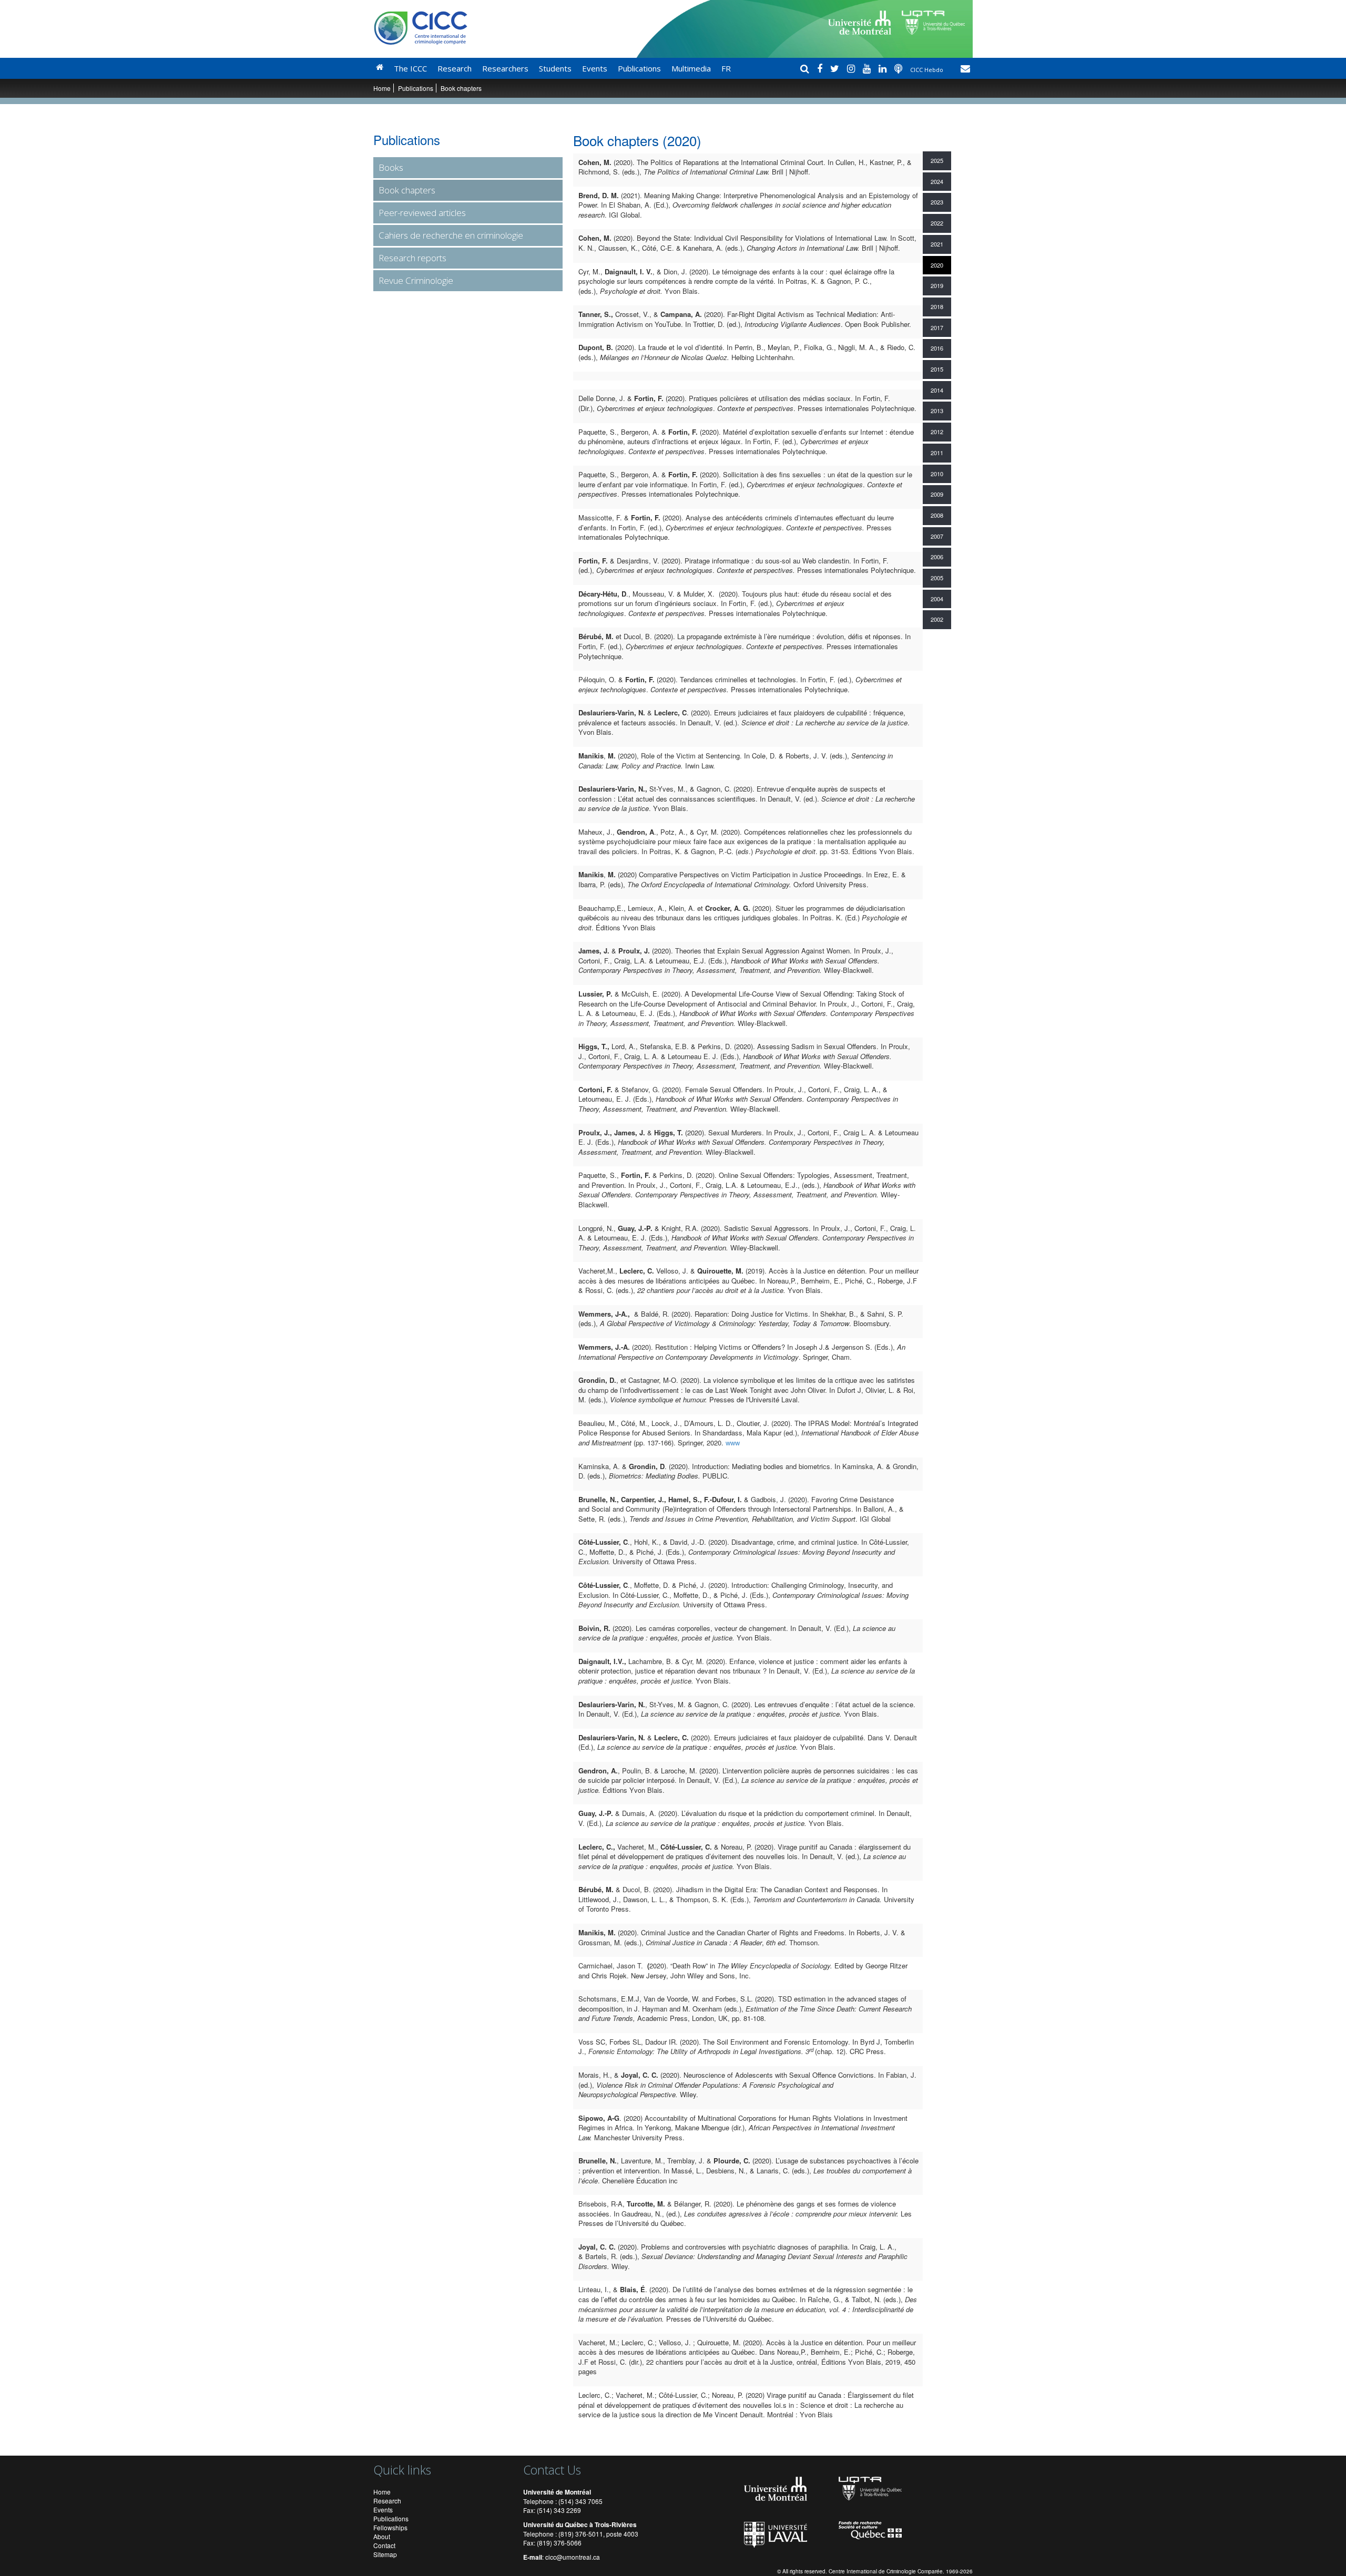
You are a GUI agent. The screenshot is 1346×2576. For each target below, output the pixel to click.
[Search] (806, 68)
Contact (384, 2545)
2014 (937, 390)
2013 (937, 410)
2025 (937, 160)
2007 (937, 536)
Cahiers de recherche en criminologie (451, 235)
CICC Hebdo (927, 70)
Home (382, 88)
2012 (937, 432)
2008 (937, 515)
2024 (937, 181)
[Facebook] (821, 68)
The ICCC (410, 68)
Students (555, 68)
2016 (937, 348)
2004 (937, 599)
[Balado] (900, 68)
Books (391, 167)
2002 (937, 619)
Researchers (505, 68)
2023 (937, 202)
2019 (937, 285)
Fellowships (390, 2527)
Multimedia (691, 68)
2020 (937, 265)
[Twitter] (836, 68)
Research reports (412, 258)
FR (726, 68)
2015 (937, 369)
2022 (937, 223)
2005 (937, 578)
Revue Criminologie (416, 280)
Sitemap (385, 2554)
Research (455, 68)
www (733, 1443)
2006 (937, 557)
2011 (937, 453)
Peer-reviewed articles (422, 213)
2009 (937, 494)
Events (595, 68)
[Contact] (965, 68)
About (382, 2536)
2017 (937, 327)
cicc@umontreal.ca (573, 2557)
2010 (937, 474)
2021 (937, 244)
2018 (937, 306)
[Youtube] (868, 68)
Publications (639, 68)
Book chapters (407, 190)
